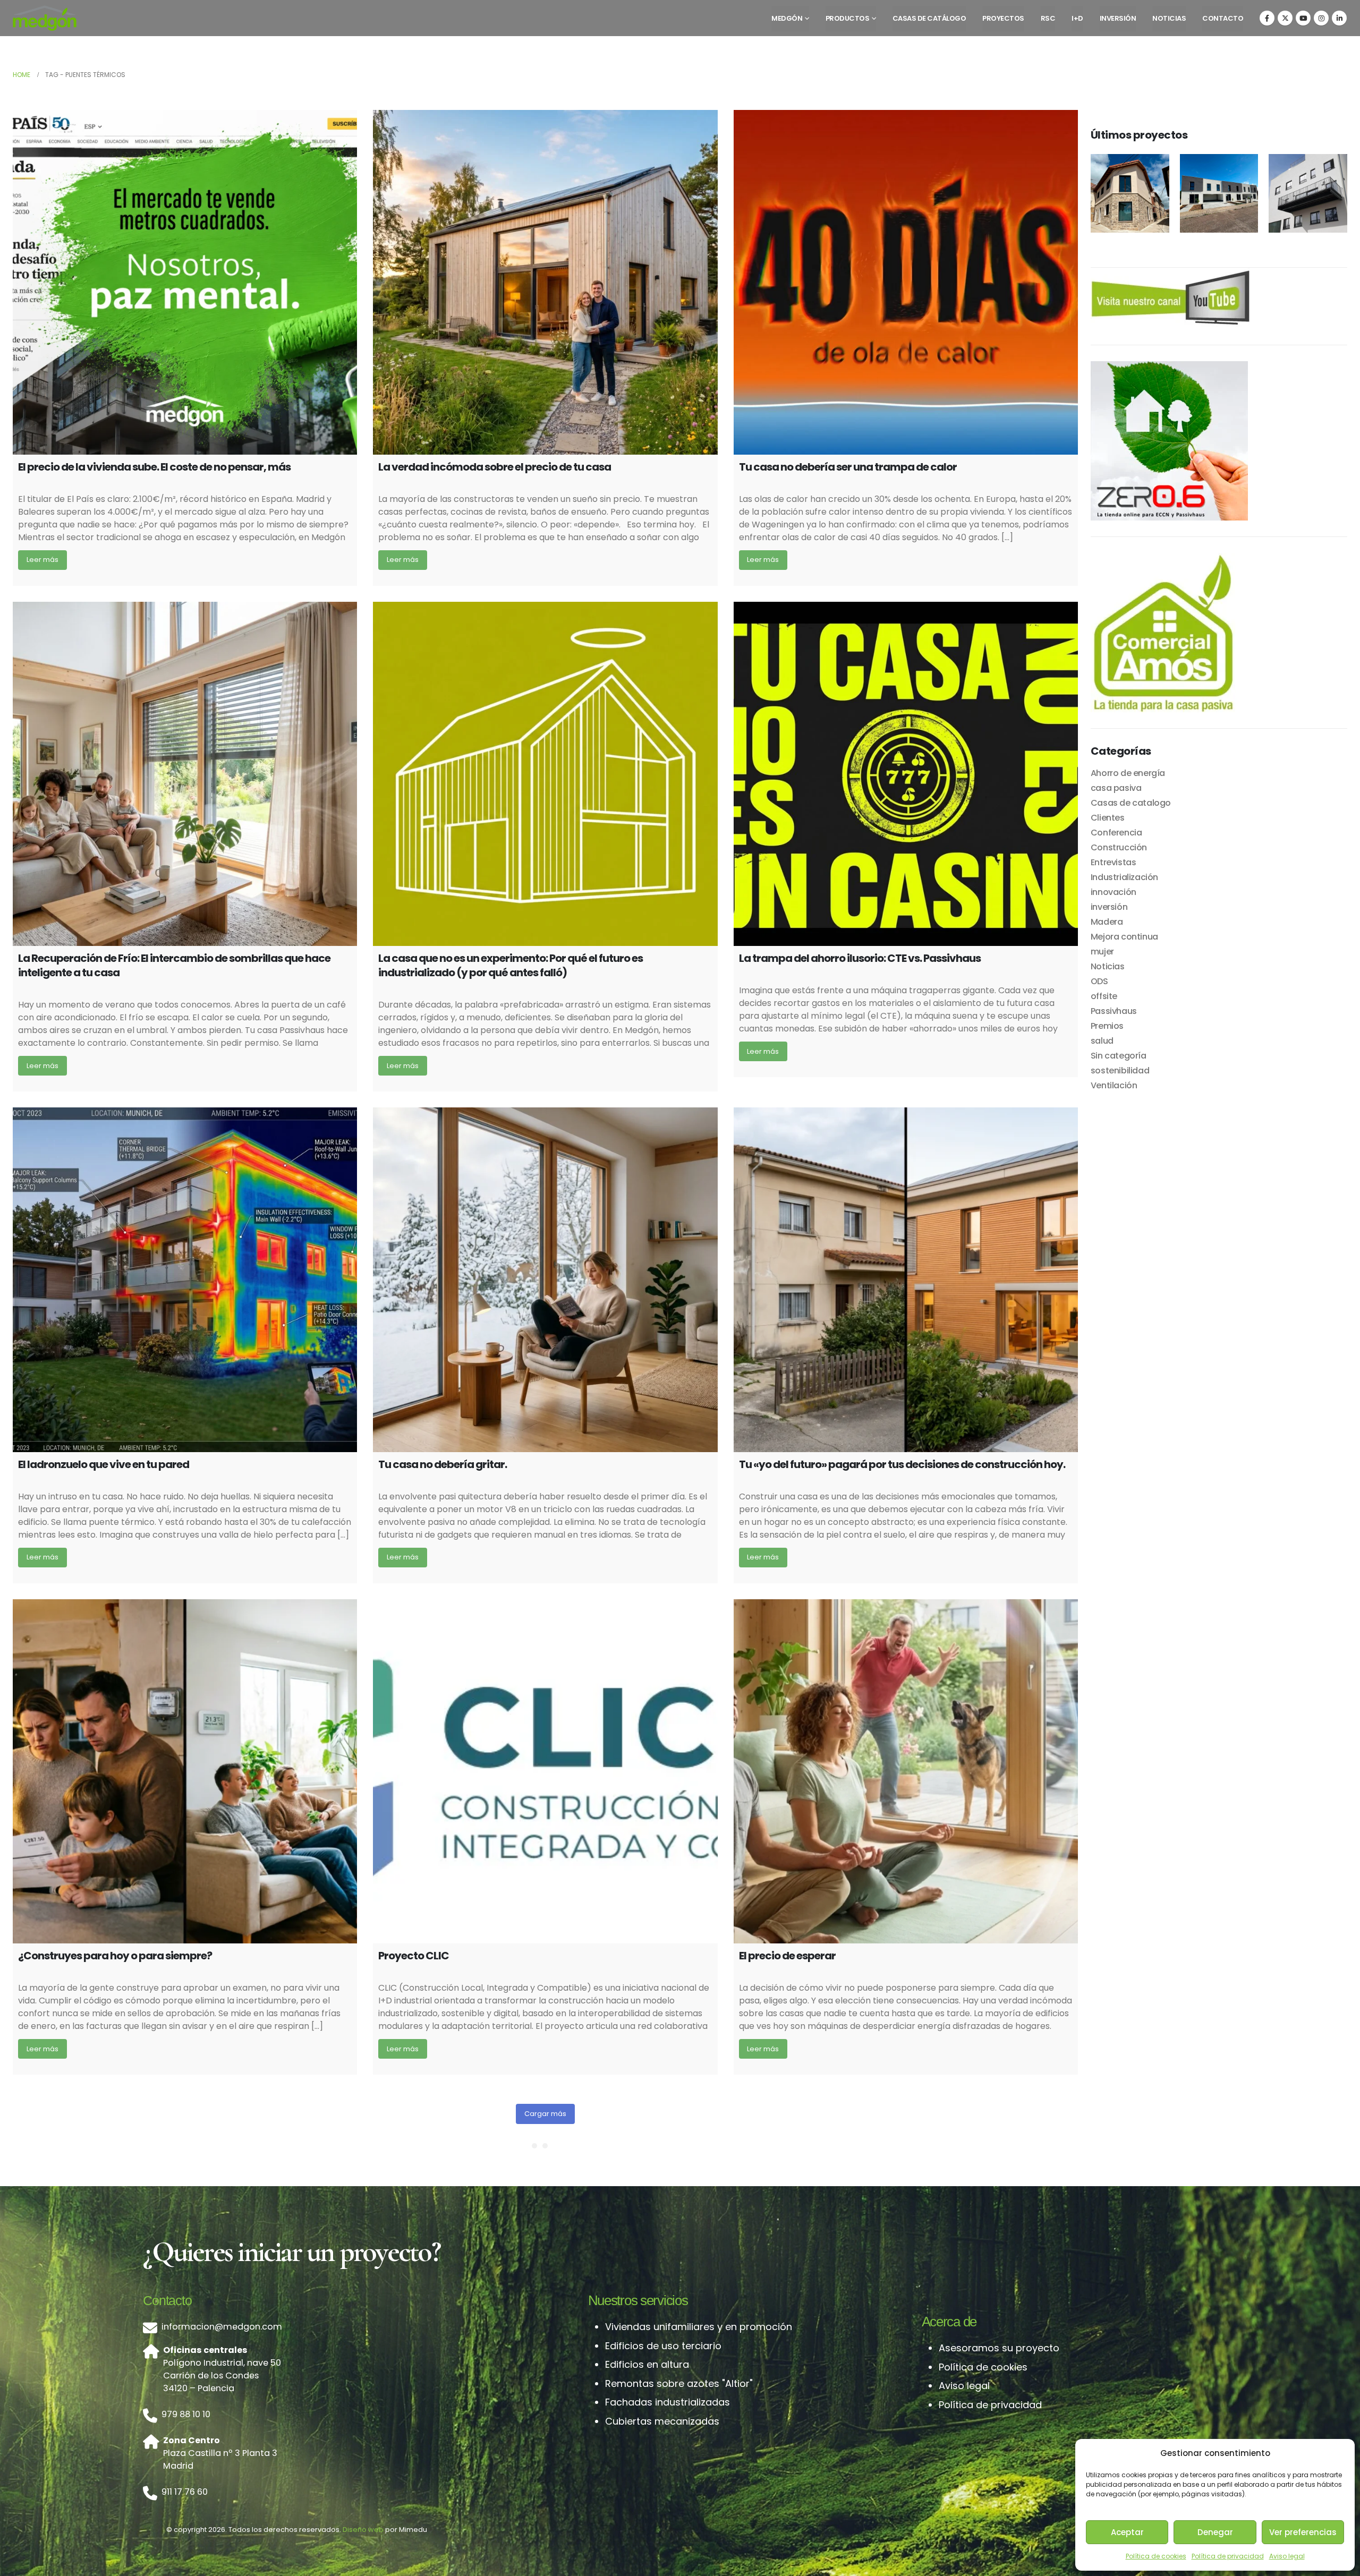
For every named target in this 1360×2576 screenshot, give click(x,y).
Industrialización (1124, 877)
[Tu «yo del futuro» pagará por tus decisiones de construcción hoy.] (906, 1280)
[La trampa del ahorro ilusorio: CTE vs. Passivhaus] (906, 774)
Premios (1107, 1026)
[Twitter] (1285, 18)
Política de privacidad (1228, 2556)
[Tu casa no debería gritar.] (545, 1280)
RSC (1048, 18)
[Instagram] (1321, 18)
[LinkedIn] (1339, 18)
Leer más (42, 560)
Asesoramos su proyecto (999, 2348)
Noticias (1169, 18)
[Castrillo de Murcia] (1130, 193)
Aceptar (1127, 2532)
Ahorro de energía (1128, 773)
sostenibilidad (1120, 1071)
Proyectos (1003, 18)
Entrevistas (1113, 862)
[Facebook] (1267, 18)
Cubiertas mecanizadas (662, 2421)
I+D (1077, 18)
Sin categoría (1119, 1056)
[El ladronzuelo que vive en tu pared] (185, 1280)
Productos (848, 18)
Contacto (1223, 18)
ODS (1099, 981)
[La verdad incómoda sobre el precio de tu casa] (545, 282)
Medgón (787, 18)
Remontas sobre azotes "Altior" (679, 2383)
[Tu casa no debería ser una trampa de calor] (906, 282)
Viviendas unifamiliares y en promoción (699, 2327)
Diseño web (363, 2530)
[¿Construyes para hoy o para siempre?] (185, 1771)
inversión (1109, 907)
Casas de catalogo (1131, 803)
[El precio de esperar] (906, 1771)
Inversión (1118, 18)
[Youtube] (1303, 18)
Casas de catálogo (929, 18)
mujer (1102, 952)
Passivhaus (1114, 1011)
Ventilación (1114, 1085)
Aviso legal (1287, 2556)
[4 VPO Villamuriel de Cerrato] (1219, 193)
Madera (1107, 922)
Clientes (1108, 818)
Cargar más (545, 2114)
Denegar (1215, 2532)
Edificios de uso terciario (663, 2346)
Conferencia (1116, 833)
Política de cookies (1156, 2556)
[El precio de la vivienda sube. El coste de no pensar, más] (185, 282)
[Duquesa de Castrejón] (1308, 193)
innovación (1113, 892)
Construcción (1119, 847)
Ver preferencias (1303, 2532)
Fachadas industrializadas (668, 2402)
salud (1102, 1041)
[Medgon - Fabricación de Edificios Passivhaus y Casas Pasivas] (45, 18)
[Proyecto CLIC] (545, 1771)
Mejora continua (1124, 937)
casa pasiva (1116, 788)
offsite (1104, 996)
